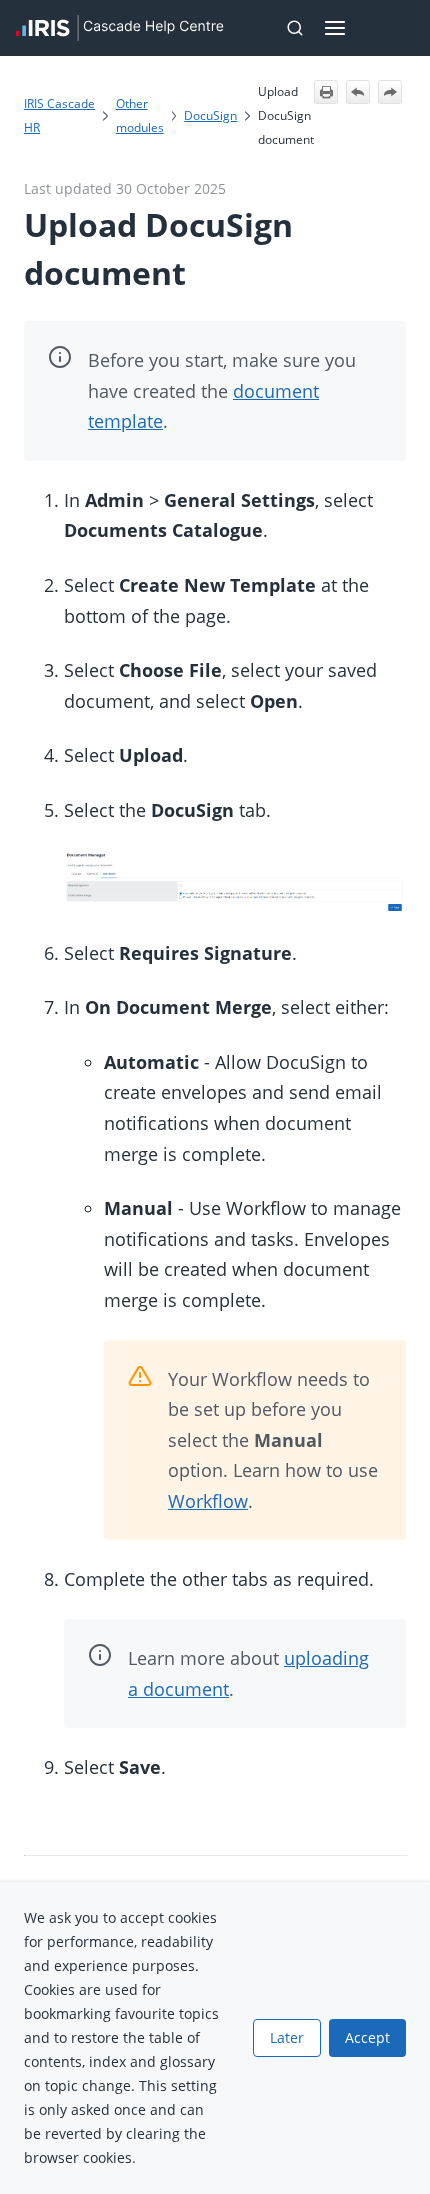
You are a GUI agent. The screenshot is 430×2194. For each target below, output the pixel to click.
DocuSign (210, 115)
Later (287, 2037)
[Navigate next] (390, 92)
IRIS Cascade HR (59, 115)
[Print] (326, 92)
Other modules (140, 115)
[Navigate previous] (358, 92)
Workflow (208, 1501)
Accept (367, 2037)
